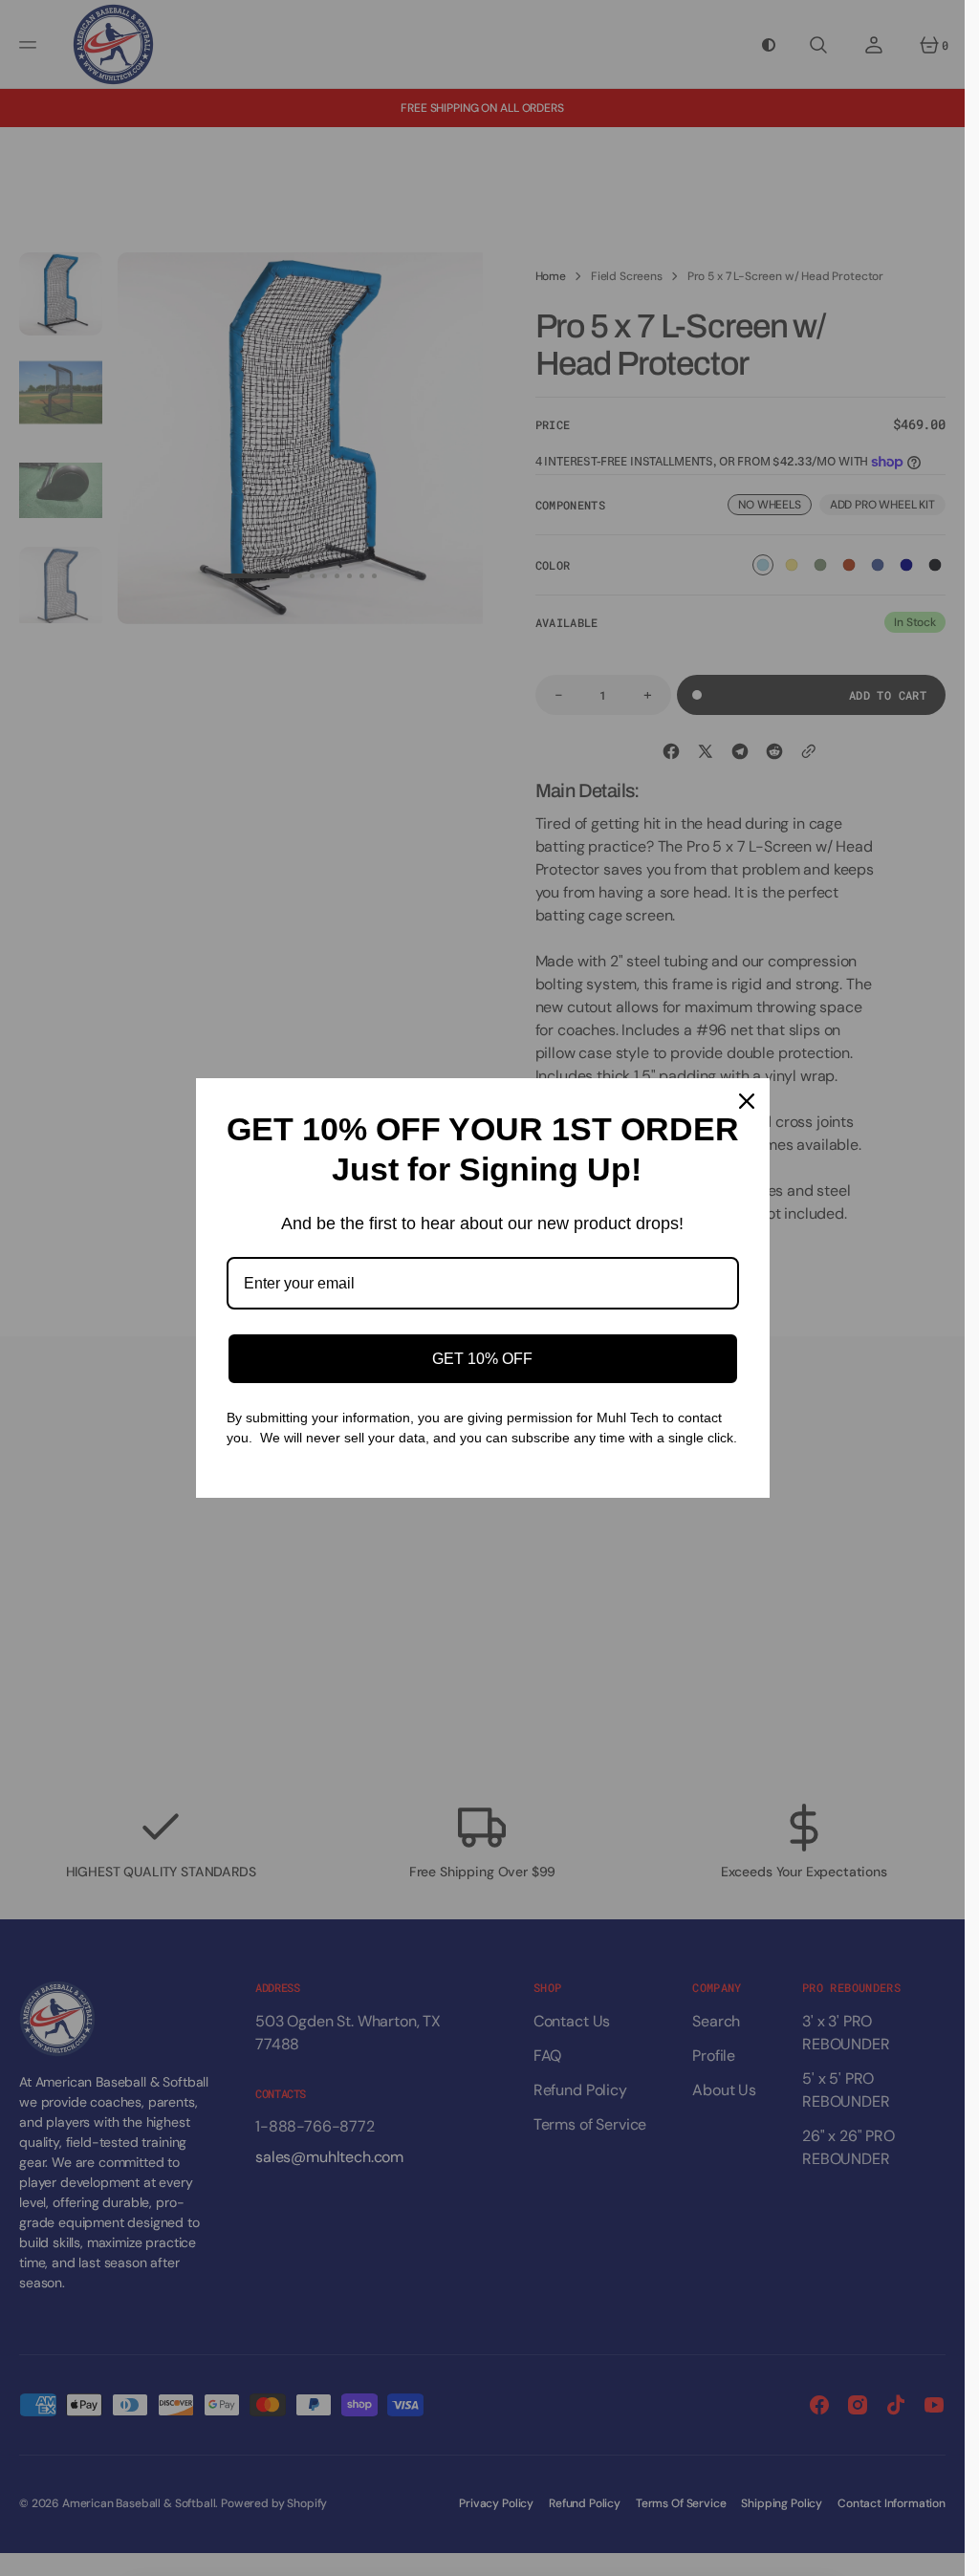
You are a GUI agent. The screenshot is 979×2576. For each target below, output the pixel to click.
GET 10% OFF (482, 1359)
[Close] (747, 1101)
